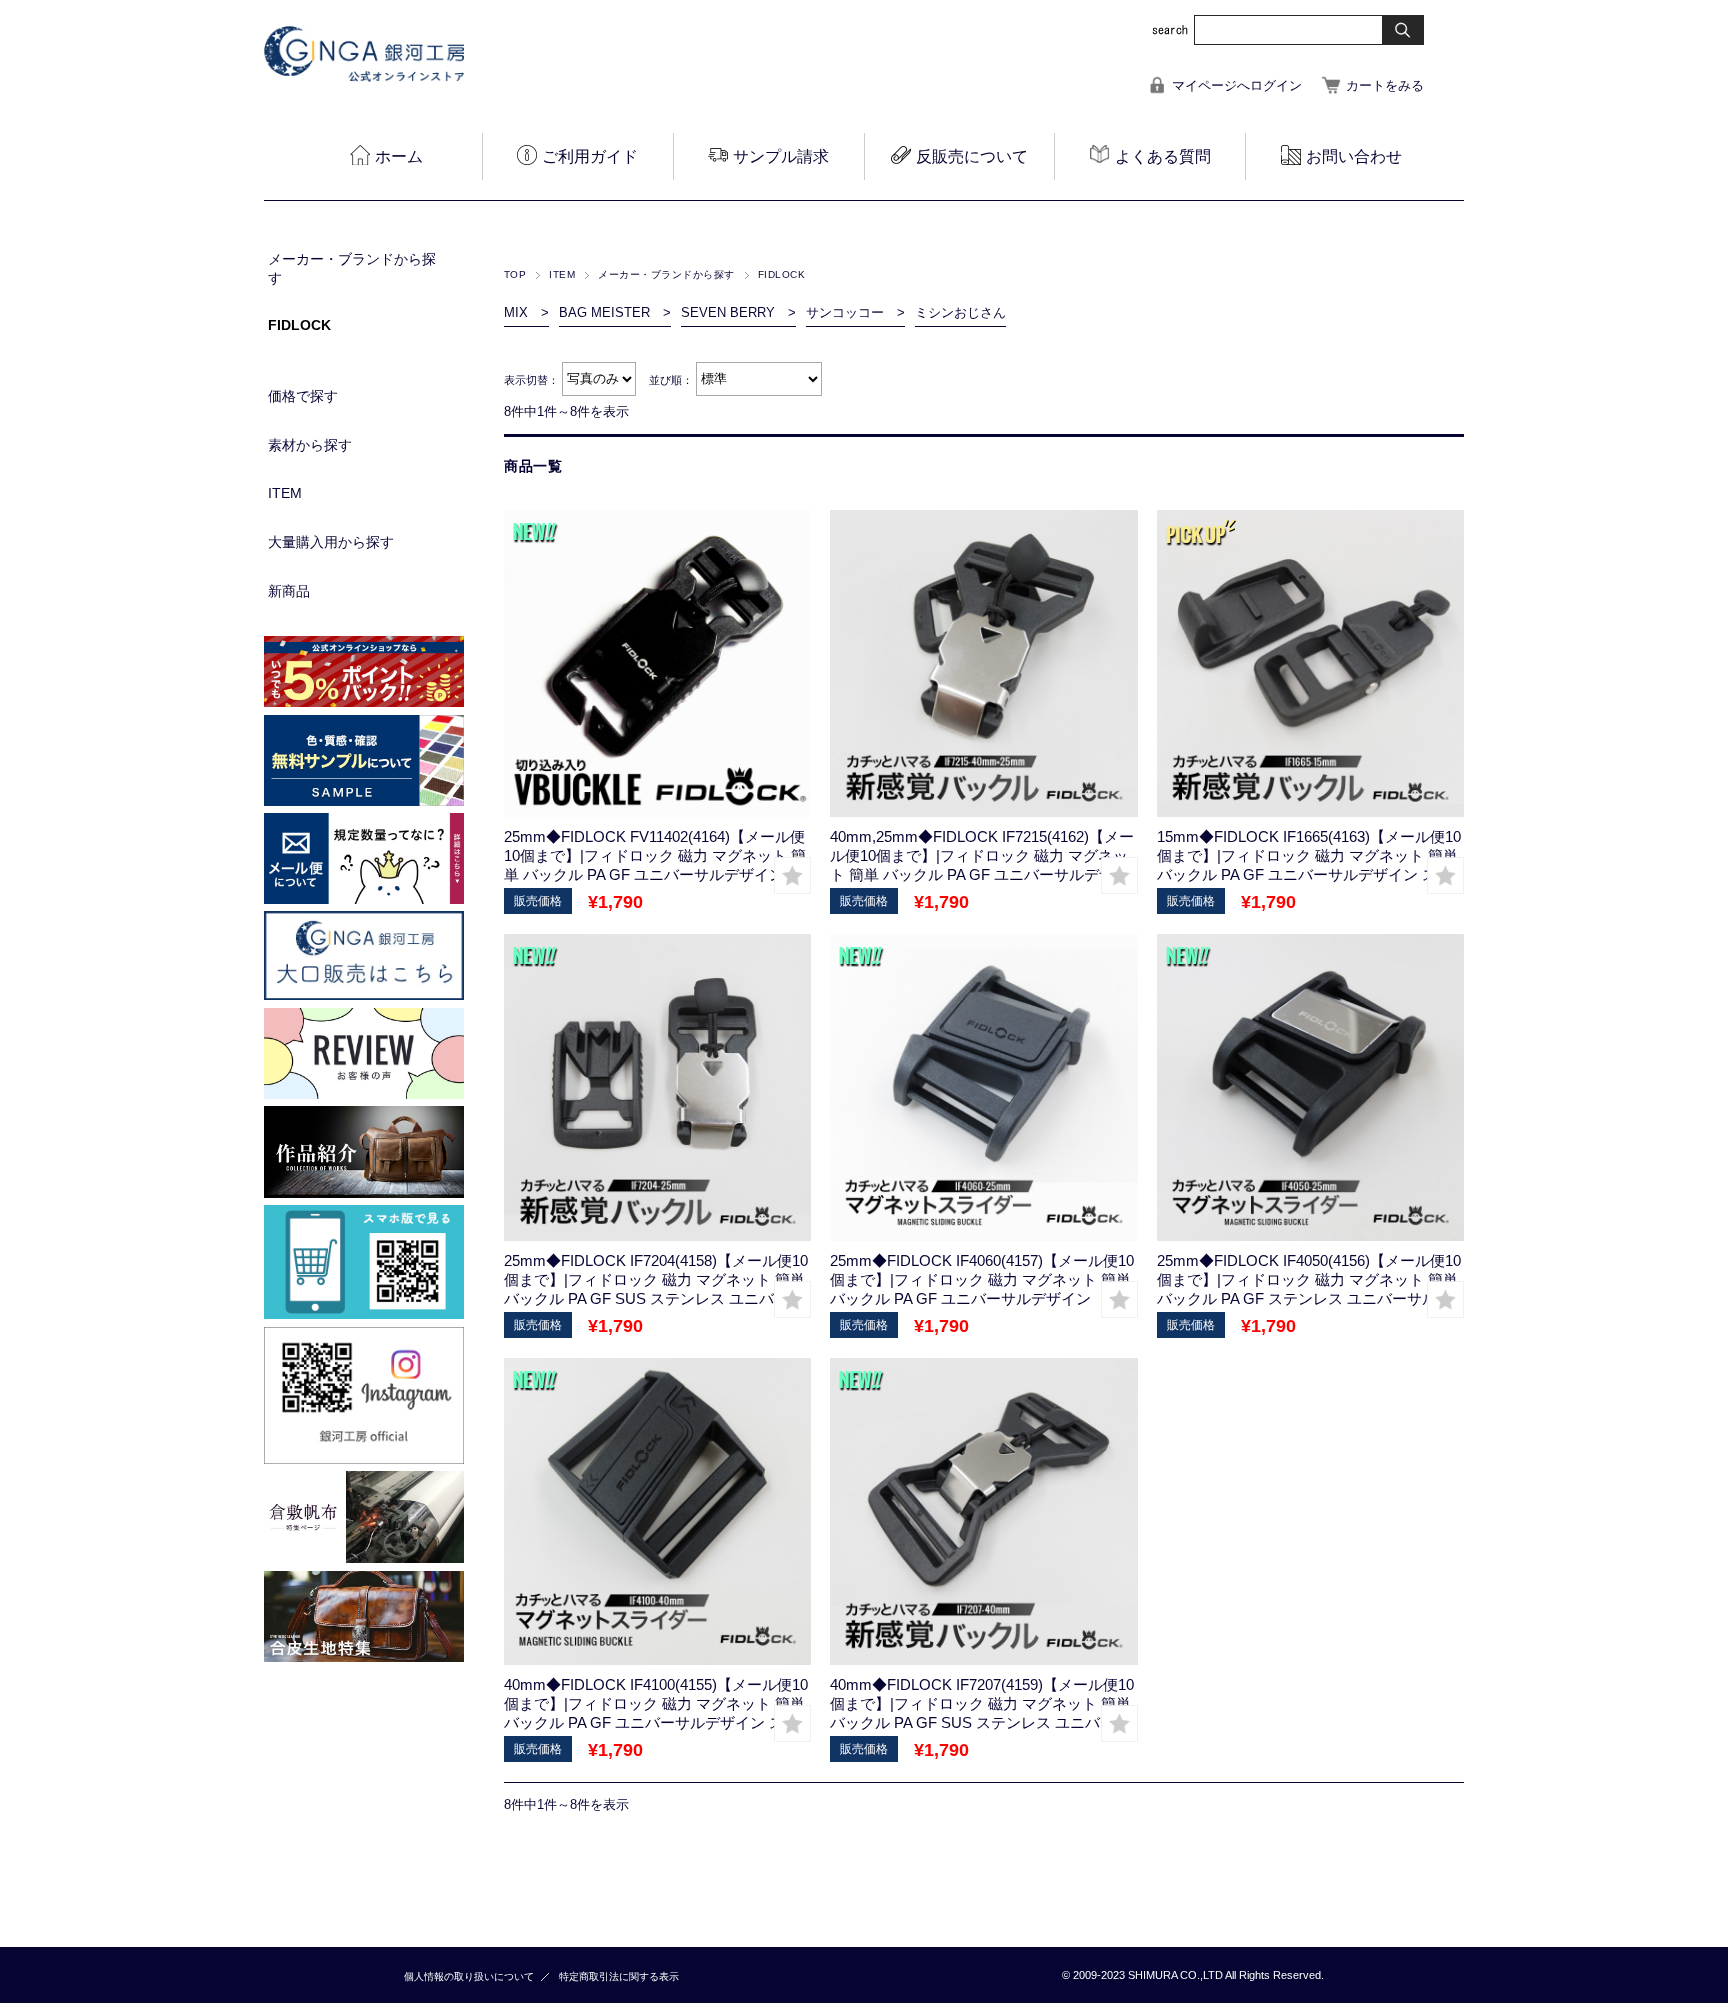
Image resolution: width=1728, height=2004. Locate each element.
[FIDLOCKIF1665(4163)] (1310, 663)
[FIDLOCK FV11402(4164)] (657, 663)
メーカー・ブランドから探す (666, 274)
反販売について (972, 156)
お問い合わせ (1354, 156)
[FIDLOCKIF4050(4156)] (1310, 1087)
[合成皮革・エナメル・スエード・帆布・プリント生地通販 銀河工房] (364, 76)
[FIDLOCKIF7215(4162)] (983, 663)
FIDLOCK (299, 325)
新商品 (289, 591)
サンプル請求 (781, 156)
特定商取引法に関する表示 (619, 1976)
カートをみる (1385, 85)
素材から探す (310, 445)
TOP (515, 274)
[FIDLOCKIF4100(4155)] (657, 1511)
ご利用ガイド (590, 156)
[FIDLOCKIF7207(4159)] (983, 1511)
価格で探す (303, 396)
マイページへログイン (1237, 85)
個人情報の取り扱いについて (469, 1976)
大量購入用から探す (331, 542)
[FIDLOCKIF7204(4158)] (657, 1087)
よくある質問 (1163, 156)
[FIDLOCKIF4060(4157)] (983, 1087)
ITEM (562, 274)
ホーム (399, 156)
